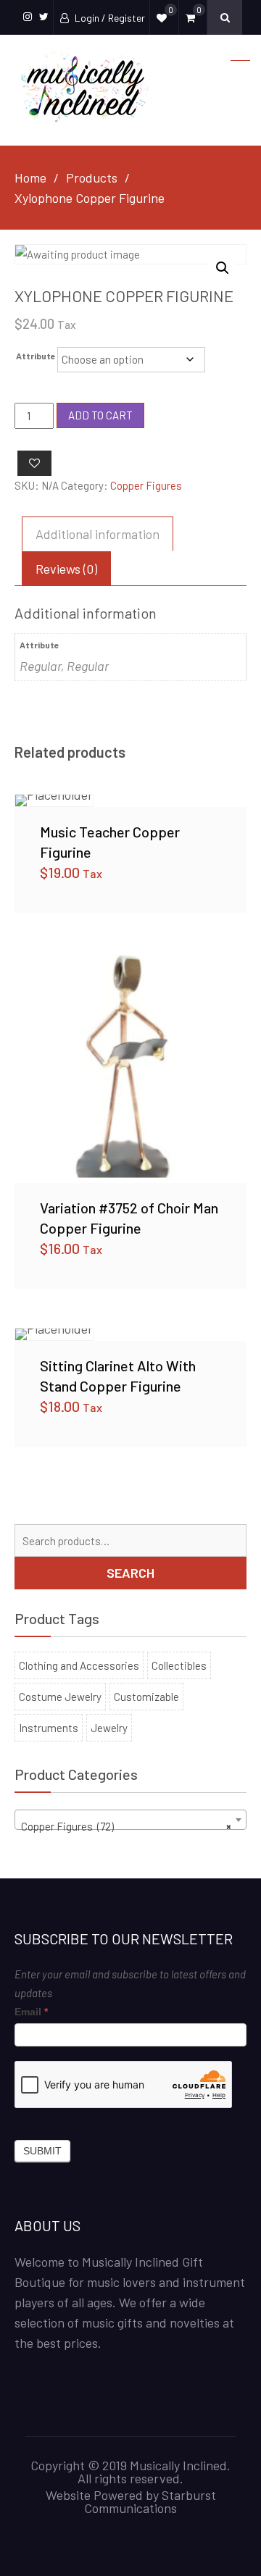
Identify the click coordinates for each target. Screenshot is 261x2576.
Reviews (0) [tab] (66, 569)
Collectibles (179, 1665)
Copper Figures (146, 485)
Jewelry (109, 1728)
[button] (223, 268)
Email (31, 2012)
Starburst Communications (150, 2501)
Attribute (36, 356)
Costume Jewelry (60, 1697)
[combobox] (130, 1820)
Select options (130, 800)
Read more (130, 1067)
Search (130, 1573)
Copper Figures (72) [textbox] (126, 1826)
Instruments (49, 1728)
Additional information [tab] (98, 534)
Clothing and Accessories (79, 1665)
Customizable (146, 1697)
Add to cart (100, 415)
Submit (42, 2151)
